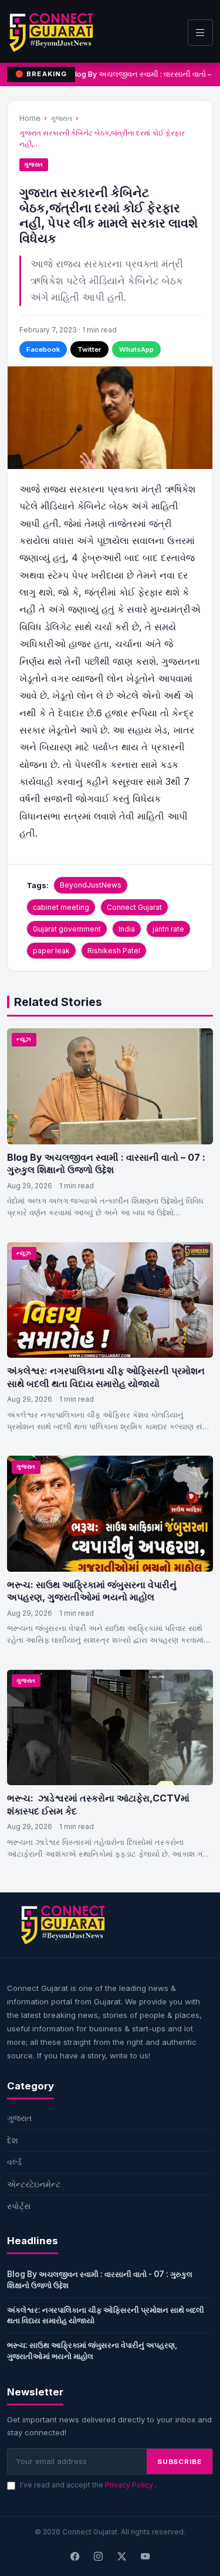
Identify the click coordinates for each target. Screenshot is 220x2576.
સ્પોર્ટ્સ (19, 2206)
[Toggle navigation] (200, 33)
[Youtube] (145, 2557)
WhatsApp (136, 349)
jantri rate (168, 929)
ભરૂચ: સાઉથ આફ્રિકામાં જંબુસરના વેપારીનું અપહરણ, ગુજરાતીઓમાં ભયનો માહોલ (92, 1591)
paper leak (51, 951)
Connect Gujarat (134, 907)
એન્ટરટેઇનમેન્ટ (34, 2184)
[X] (122, 2557)
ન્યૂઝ (24, 1039)
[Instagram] (99, 2557)
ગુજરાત (61, 118)
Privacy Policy (130, 2485)
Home (30, 118)
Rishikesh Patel (114, 951)
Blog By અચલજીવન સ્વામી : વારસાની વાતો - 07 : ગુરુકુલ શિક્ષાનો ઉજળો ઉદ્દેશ (100, 2280)
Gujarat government (67, 929)
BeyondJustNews (91, 885)
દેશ (13, 2140)
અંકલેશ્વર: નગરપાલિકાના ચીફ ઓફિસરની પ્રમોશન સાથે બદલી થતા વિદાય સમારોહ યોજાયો (106, 1377)
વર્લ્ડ (14, 2162)
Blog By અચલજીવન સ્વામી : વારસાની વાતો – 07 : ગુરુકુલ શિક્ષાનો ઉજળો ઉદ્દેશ (106, 1164)
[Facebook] (75, 2557)
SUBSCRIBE (180, 2462)
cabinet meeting (61, 907)
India (127, 929)
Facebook (43, 349)
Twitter (89, 349)
